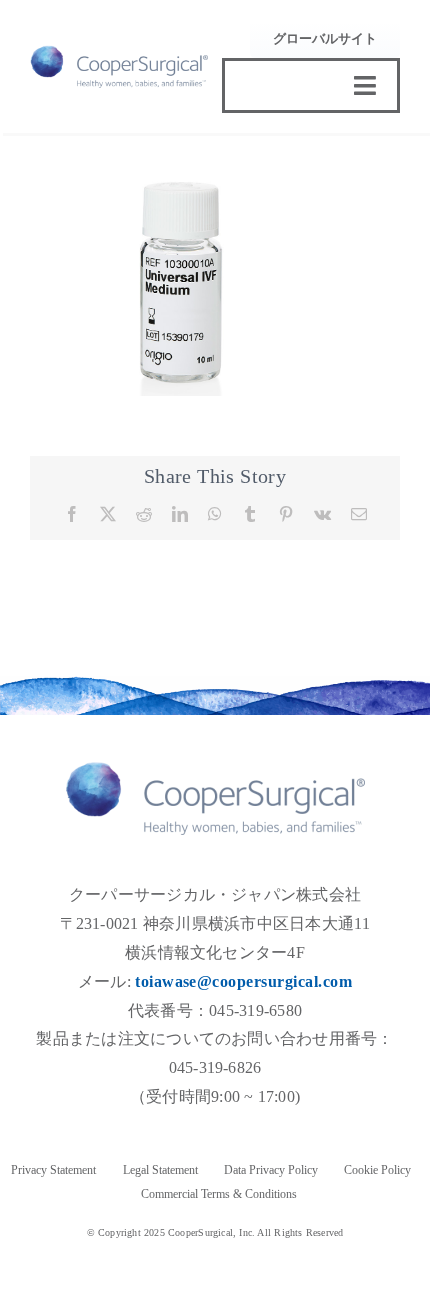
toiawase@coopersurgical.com (243, 981)
